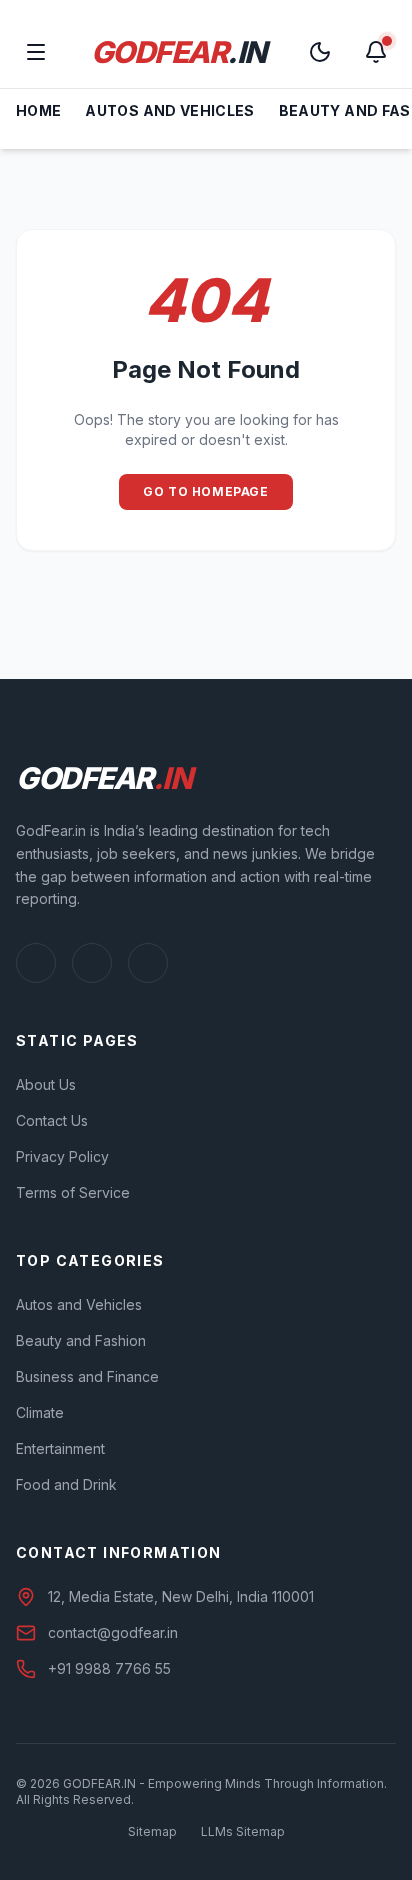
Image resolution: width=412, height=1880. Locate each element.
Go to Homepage (205, 491)
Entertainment (60, 1448)
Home (38, 110)
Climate (40, 1412)
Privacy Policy (62, 1156)
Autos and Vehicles (169, 110)
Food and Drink (66, 1484)
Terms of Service (73, 1192)
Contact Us (52, 1120)
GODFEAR (178, 52)
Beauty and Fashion (81, 1340)
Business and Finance (87, 1376)
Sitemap (152, 1831)
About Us (46, 1084)
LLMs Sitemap (243, 1831)
